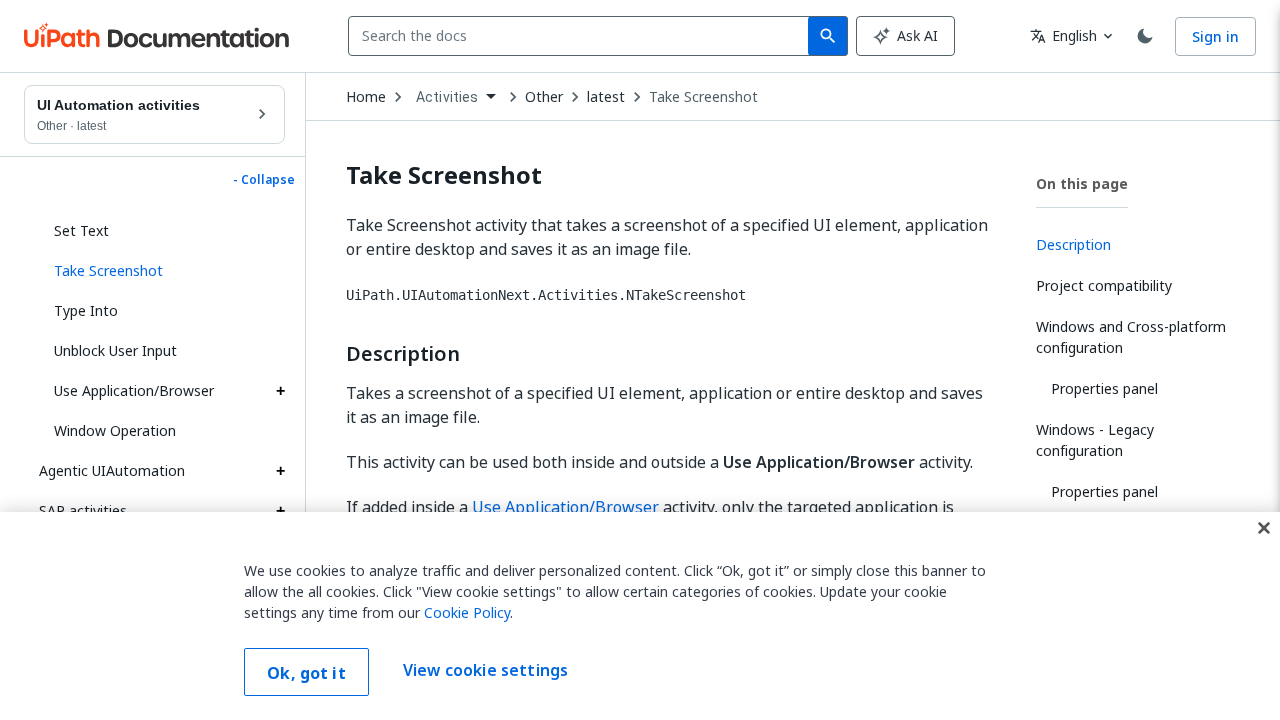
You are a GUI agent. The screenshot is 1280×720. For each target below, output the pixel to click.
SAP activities (83, 510)
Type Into (86, 310)
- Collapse (264, 180)
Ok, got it (306, 673)
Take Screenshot (703, 97)
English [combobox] (1063, 35)
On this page (1082, 183)
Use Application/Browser (134, 390)
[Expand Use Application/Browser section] (280, 391)
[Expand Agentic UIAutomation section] (280, 471)
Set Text (81, 230)
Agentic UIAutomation (112, 470)
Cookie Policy (467, 612)
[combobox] (582, 36)
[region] (640, 616)
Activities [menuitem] (447, 97)
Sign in (1215, 36)
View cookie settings (485, 670)
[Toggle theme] (1145, 36)
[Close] (1264, 528)
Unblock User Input (115, 350)
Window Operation (115, 430)
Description (403, 354)
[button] (162, 271)
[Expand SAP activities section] (280, 511)
